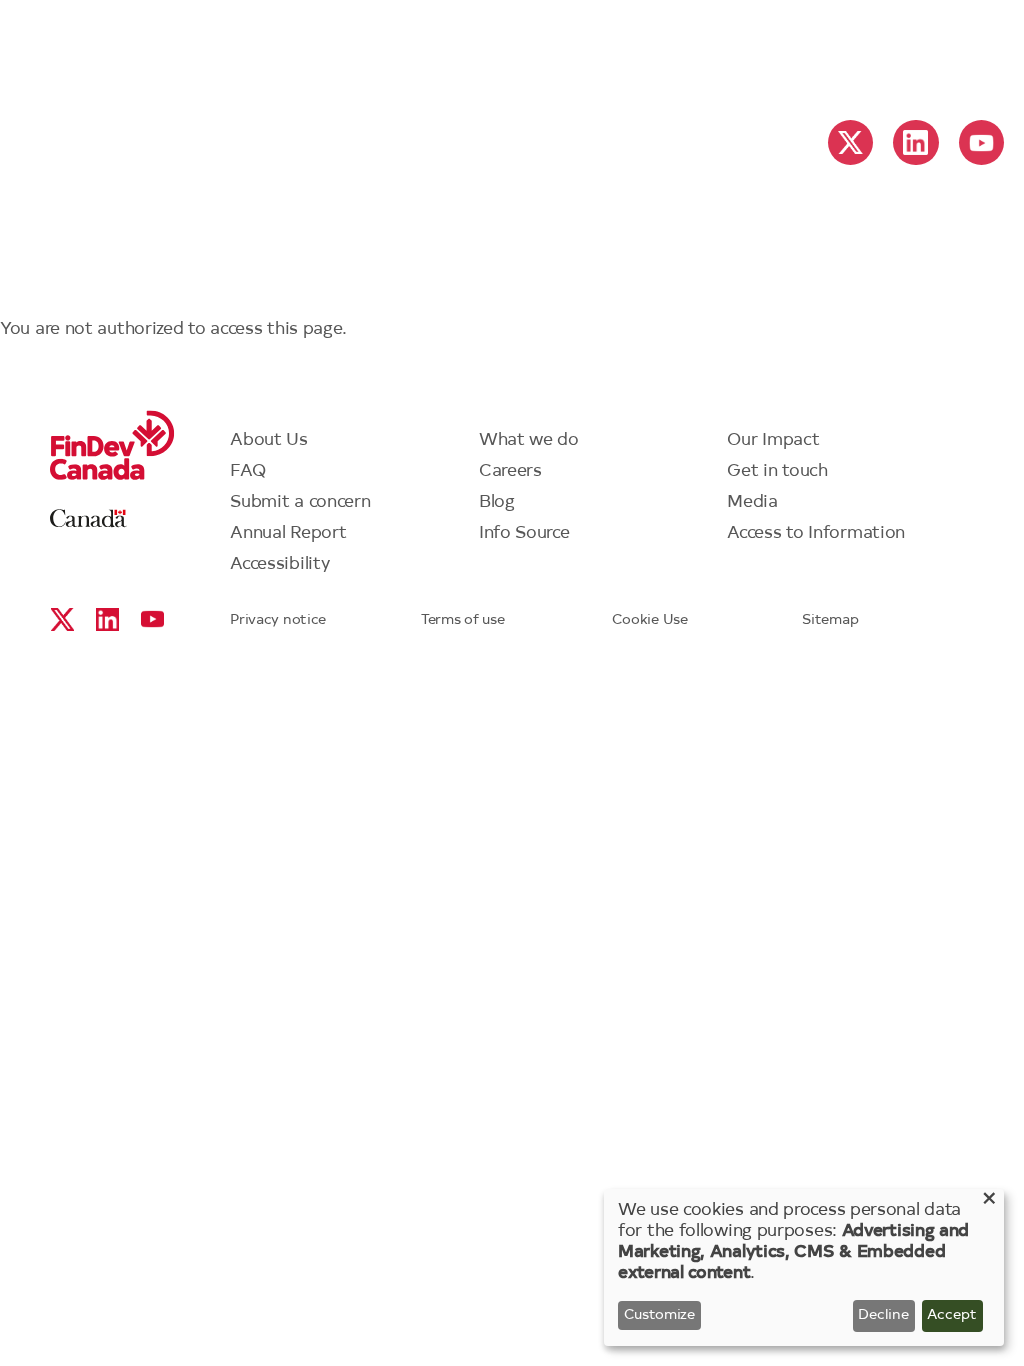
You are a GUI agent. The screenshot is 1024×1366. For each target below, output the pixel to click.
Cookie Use (650, 621)
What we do (529, 440)
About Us (269, 440)
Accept (952, 1316)
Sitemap (830, 621)
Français (859, 51)
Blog (497, 502)
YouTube (981, 142)
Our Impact (773, 440)
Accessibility (279, 564)
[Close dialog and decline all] (989, 1201)
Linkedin (915, 142)
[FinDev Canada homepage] (512, 41)
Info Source (524, 533)
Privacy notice (278, 621)
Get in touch (777, 471)
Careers (510, 471)
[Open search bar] (969, 48)
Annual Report (288, 533)
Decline (883, 1316)
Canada (88, 518)
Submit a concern (300, 502)
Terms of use (462, 621)
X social (850, 142)
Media (752, 502)
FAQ (248, 471)
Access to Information (816, 533)
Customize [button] (659, 1316)
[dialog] (804, 1267)
